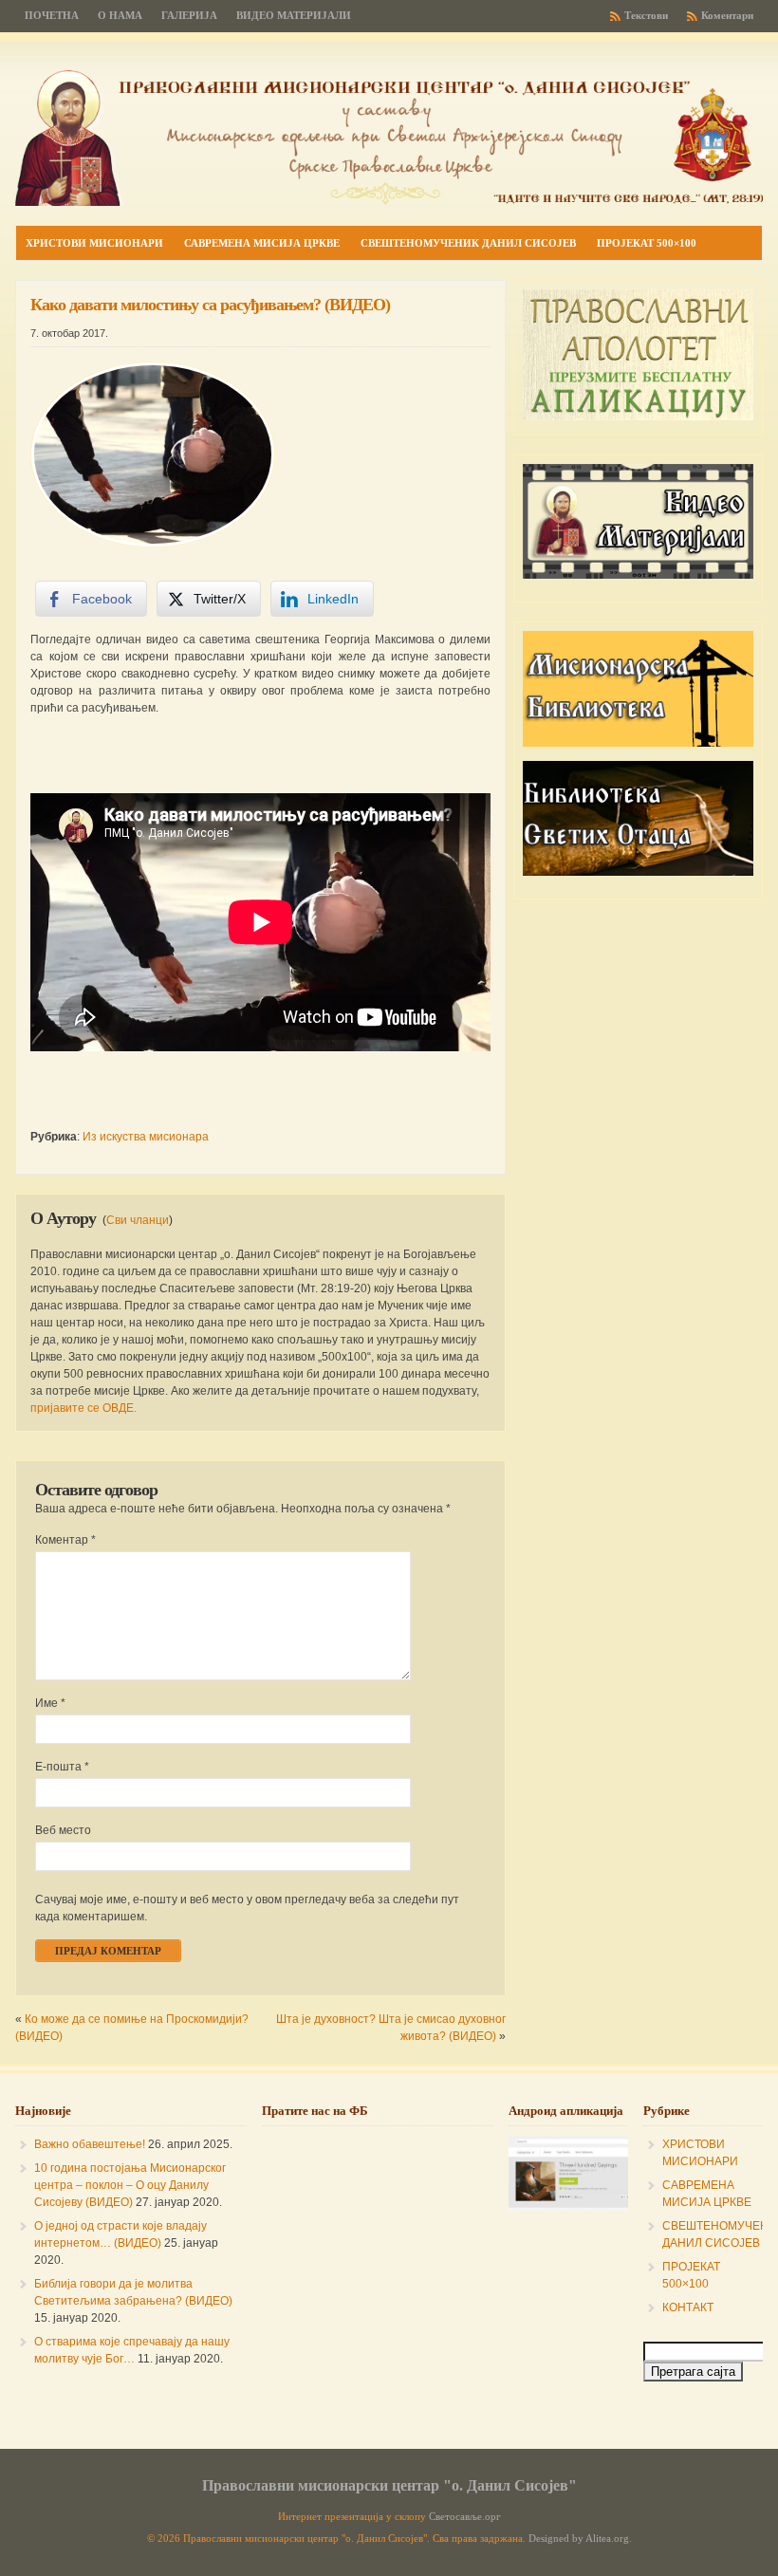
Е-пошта (62, 1767)
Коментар (65, 1540)
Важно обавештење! (90, 2144)
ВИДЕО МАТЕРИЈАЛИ (294, 16)
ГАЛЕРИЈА (189, 16)
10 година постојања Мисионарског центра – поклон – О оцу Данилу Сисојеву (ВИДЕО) (130, 2185)
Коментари (727, 16)
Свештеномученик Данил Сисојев (468, 243)
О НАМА (120, 16)
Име (50, 1703)
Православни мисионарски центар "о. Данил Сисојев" (389, 2485)
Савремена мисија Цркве (262, 243)
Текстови (646, 16)
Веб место (63, 1830)
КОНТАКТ (688, 2307)
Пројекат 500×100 (647, 243)
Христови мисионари (94, 243)
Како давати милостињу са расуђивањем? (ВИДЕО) (210, 305)
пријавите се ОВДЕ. (83, 1408)
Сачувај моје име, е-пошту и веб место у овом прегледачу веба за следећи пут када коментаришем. (247, 1908)
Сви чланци (138, 1220)
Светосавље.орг (465, 2517)
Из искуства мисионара (146, 1137)
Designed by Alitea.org (579, 2539)
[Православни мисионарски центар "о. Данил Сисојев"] (389, 202)
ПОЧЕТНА (52, 16)
